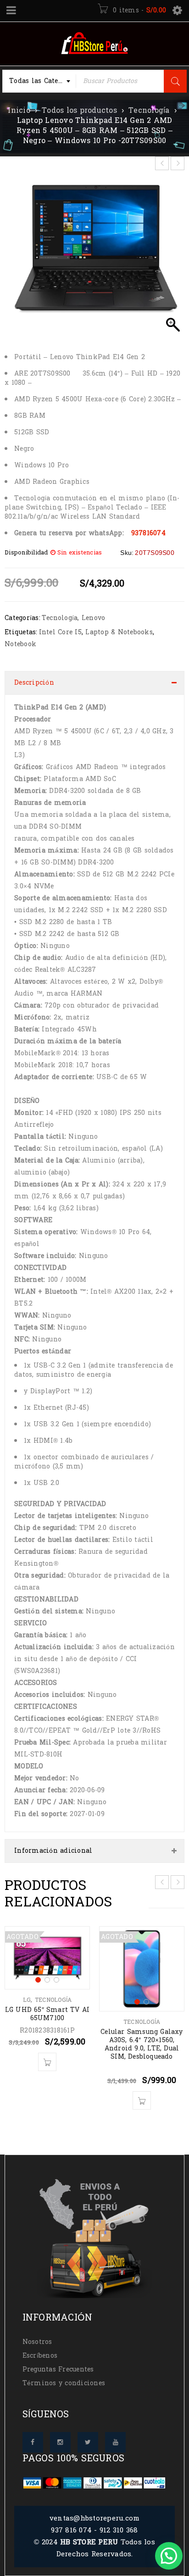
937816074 (148, 533)
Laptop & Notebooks (119, 632)
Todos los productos (79, 111)
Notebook (20, 644)
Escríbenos (40, 2356)
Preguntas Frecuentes (58, 2369)
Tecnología (149, 111)
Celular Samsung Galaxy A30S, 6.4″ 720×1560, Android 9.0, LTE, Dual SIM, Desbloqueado (142, 2044)
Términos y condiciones (64, 2383)
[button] (169, 2556)
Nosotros (37, 2342)
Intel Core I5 (60, 632)
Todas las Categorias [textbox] (43, 81)
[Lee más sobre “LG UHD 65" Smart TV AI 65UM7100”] (47, 2062)
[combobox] (39, 81)
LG (27, 2000)
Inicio (19, 111)
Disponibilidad (26, 553)
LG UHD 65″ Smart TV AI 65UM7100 (47, 2014)
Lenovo (94, 618)
